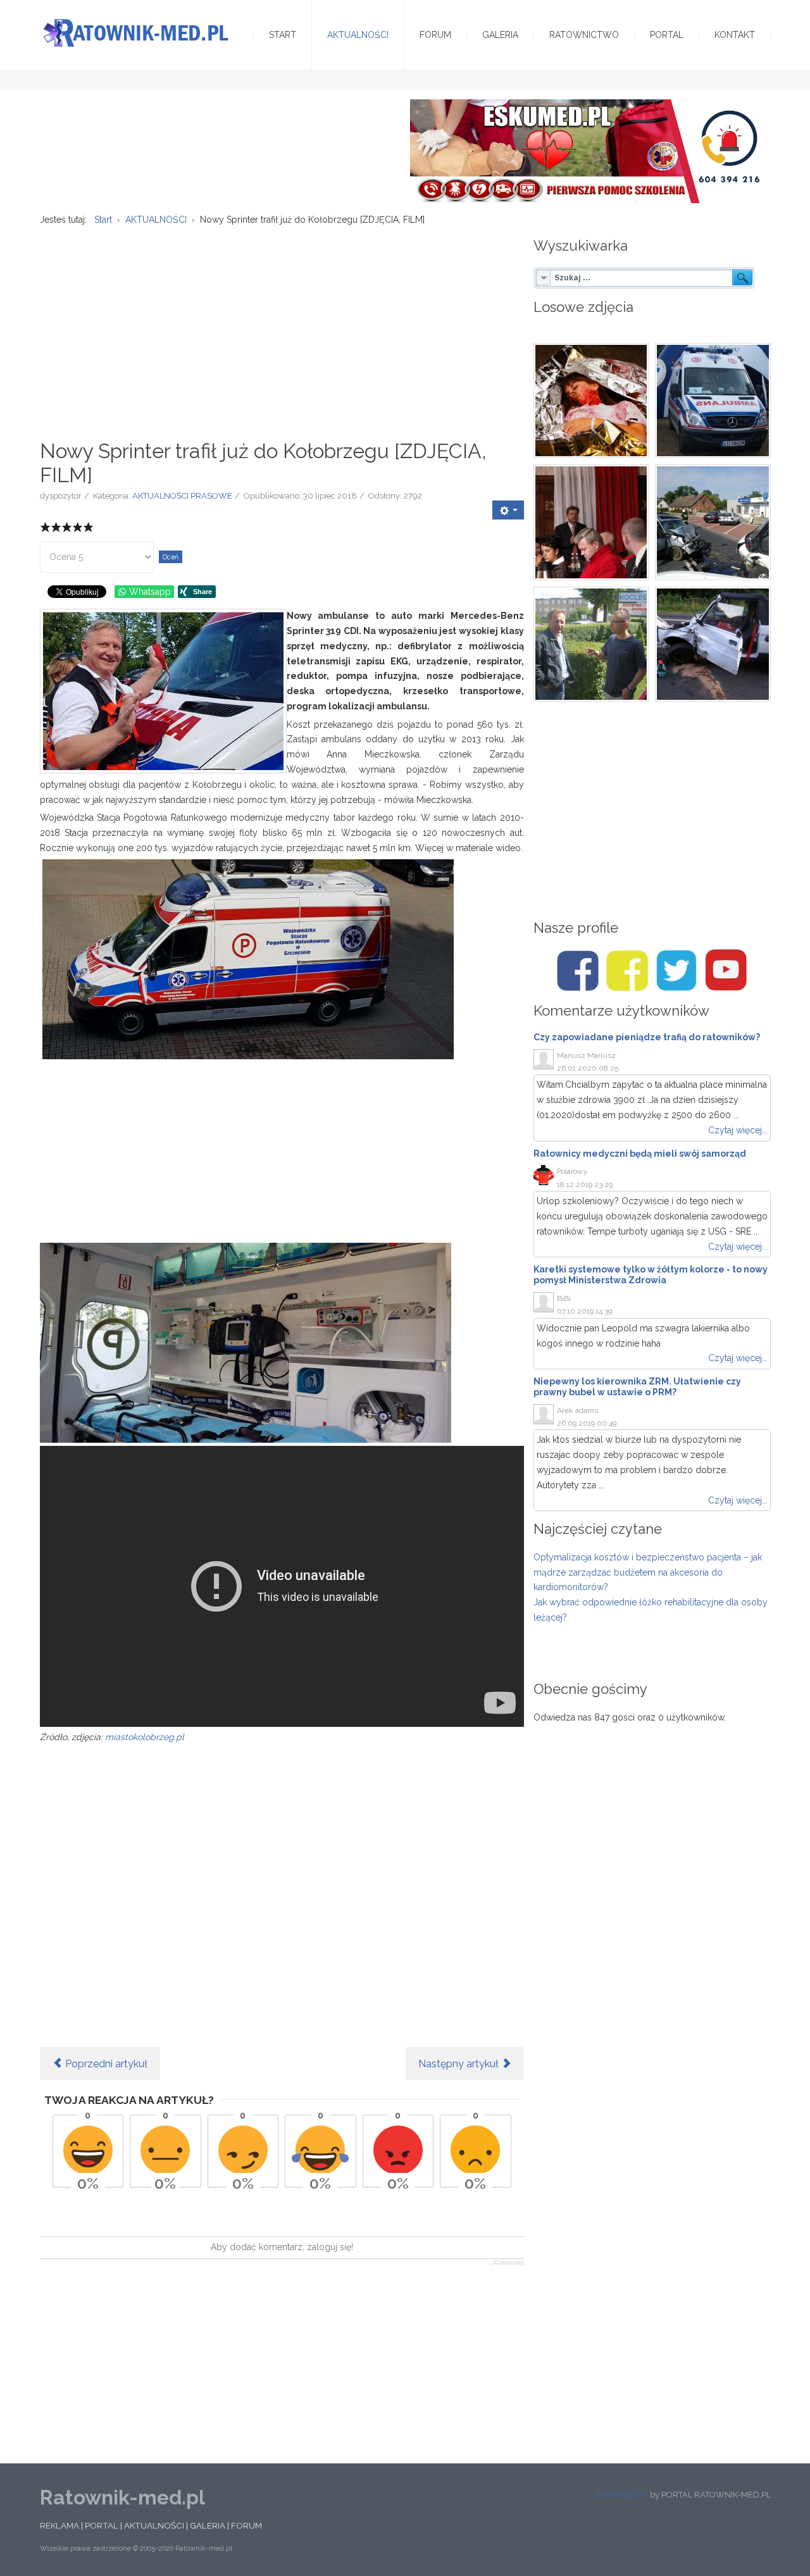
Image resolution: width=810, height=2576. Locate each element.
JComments (508, 2263)
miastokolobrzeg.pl (145, 1737)
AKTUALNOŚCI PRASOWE (182, 496)
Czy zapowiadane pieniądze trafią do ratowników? (647, 1037)
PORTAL (102, 2525)
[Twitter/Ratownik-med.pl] (676, 971)
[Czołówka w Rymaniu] (713, 522)
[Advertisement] (282, 326)
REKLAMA (59, 2525)
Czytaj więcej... (738, 1130)
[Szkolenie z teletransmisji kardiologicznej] (591, 644)
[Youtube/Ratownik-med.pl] (726, 971)
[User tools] (508, 510)
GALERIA (208, 2525)
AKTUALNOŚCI (154, 2525)
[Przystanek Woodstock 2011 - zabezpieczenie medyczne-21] (713, 401)
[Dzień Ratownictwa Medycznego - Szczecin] (591, 522)
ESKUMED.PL (622, 2495)
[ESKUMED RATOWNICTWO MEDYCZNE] (587, 151)
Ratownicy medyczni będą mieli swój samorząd (640, 1154)
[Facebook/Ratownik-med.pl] (578, 971)
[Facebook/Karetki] (627, 971)
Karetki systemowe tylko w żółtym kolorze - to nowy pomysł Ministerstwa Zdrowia (651, 1275)
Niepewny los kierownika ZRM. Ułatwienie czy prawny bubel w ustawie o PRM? (637, 1387)
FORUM (246, 2525)
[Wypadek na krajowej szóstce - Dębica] (713, 644)
